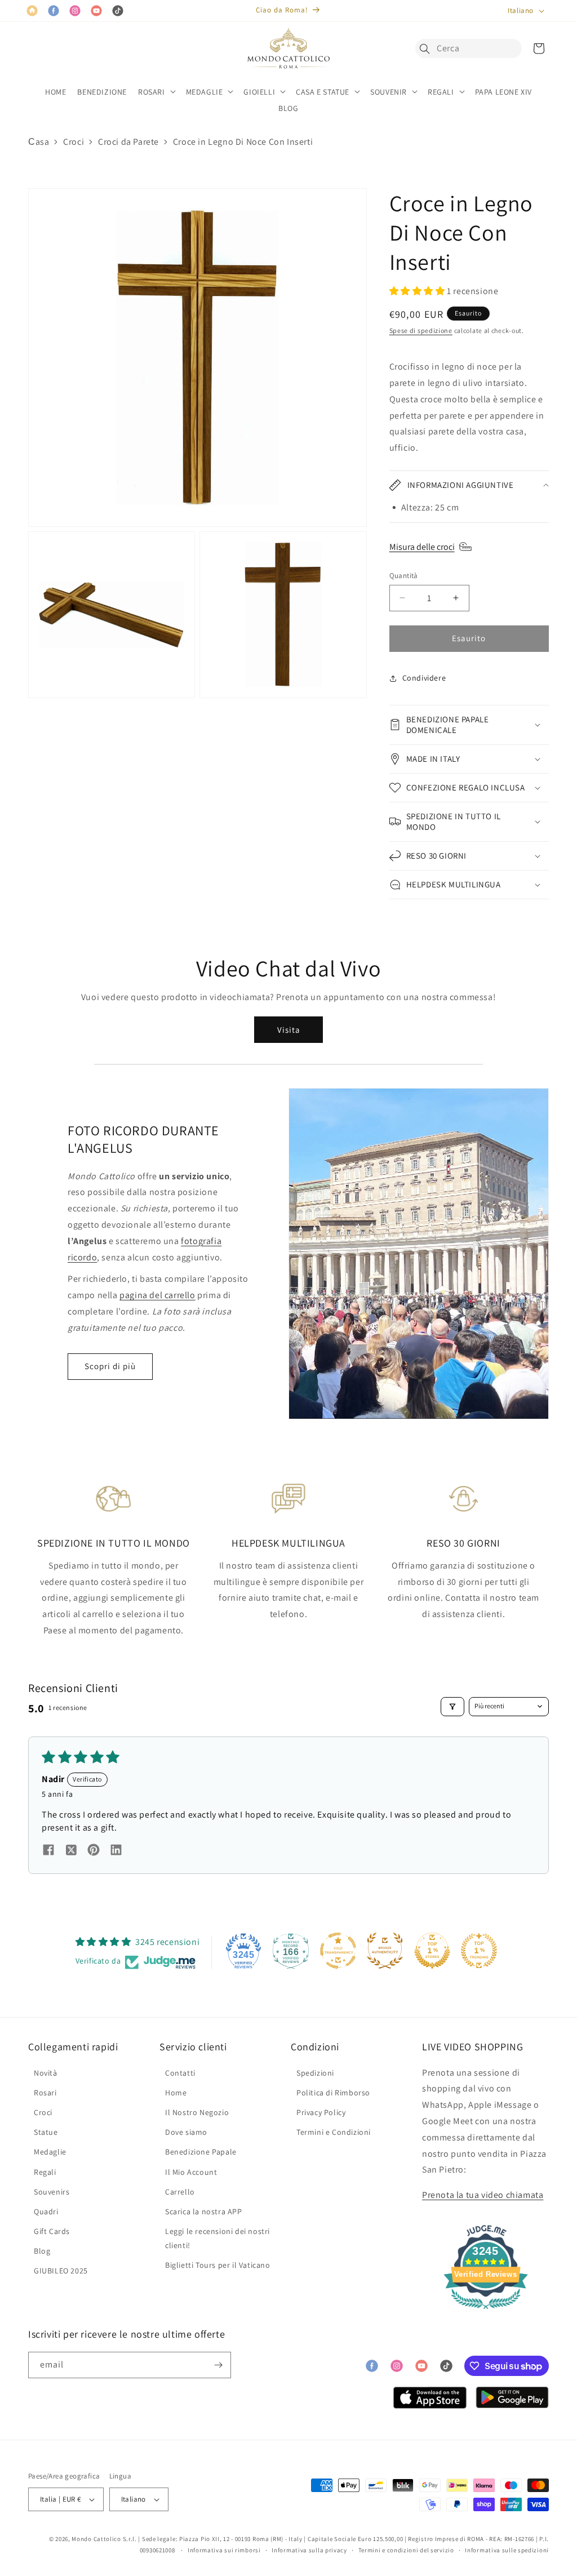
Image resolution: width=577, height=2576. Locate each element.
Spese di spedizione (421, 330)
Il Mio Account (191, 2172)
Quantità (404, 576)
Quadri (46, 2211)
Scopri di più (110, 1366)
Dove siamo (186, 2132)
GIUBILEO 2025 (61, 2271)
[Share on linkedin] (116, 1851)
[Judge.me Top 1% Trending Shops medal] (479, 1951)
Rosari (45, 2093)
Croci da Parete (128, 142)
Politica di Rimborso (333, 2093)
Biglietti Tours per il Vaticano (218, 2265)
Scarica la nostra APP (204, 2211)
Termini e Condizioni (334, 2132)
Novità (46, 2073)
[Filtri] (452, 1707)
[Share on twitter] (71, 1851)
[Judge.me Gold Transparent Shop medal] (338, 1951)
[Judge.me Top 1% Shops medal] (432, 1951)
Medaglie (50, 2152)
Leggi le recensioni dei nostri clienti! (218, 2238)
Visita (289, 1030)
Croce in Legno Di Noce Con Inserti (243, 142)
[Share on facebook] (48, 1851)
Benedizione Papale (201, 2152)
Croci (74, 142)
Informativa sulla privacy (309, 2550)
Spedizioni (315, 2073)
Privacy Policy (321, 2112)
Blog (42, 2251)
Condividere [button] (424, 678)
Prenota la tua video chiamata (483, 2195)
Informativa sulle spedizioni (507, 2550)
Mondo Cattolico (96, 2539)
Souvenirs (52, 2192)
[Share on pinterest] (94, 1851)
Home (176, 2093)
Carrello (180, 2192)
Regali (45, 2172)
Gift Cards (52, 2231)
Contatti (180, 2073)
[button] (428, 48)
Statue (46, 2132)
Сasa (39, 142)
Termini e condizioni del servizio (406, 2550)
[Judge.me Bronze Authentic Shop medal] (385, 1951)
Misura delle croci (422, 547)
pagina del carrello (157, 1295)
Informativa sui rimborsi (224, 2550)
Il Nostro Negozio (197, 2112)
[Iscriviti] (218, 2365)
